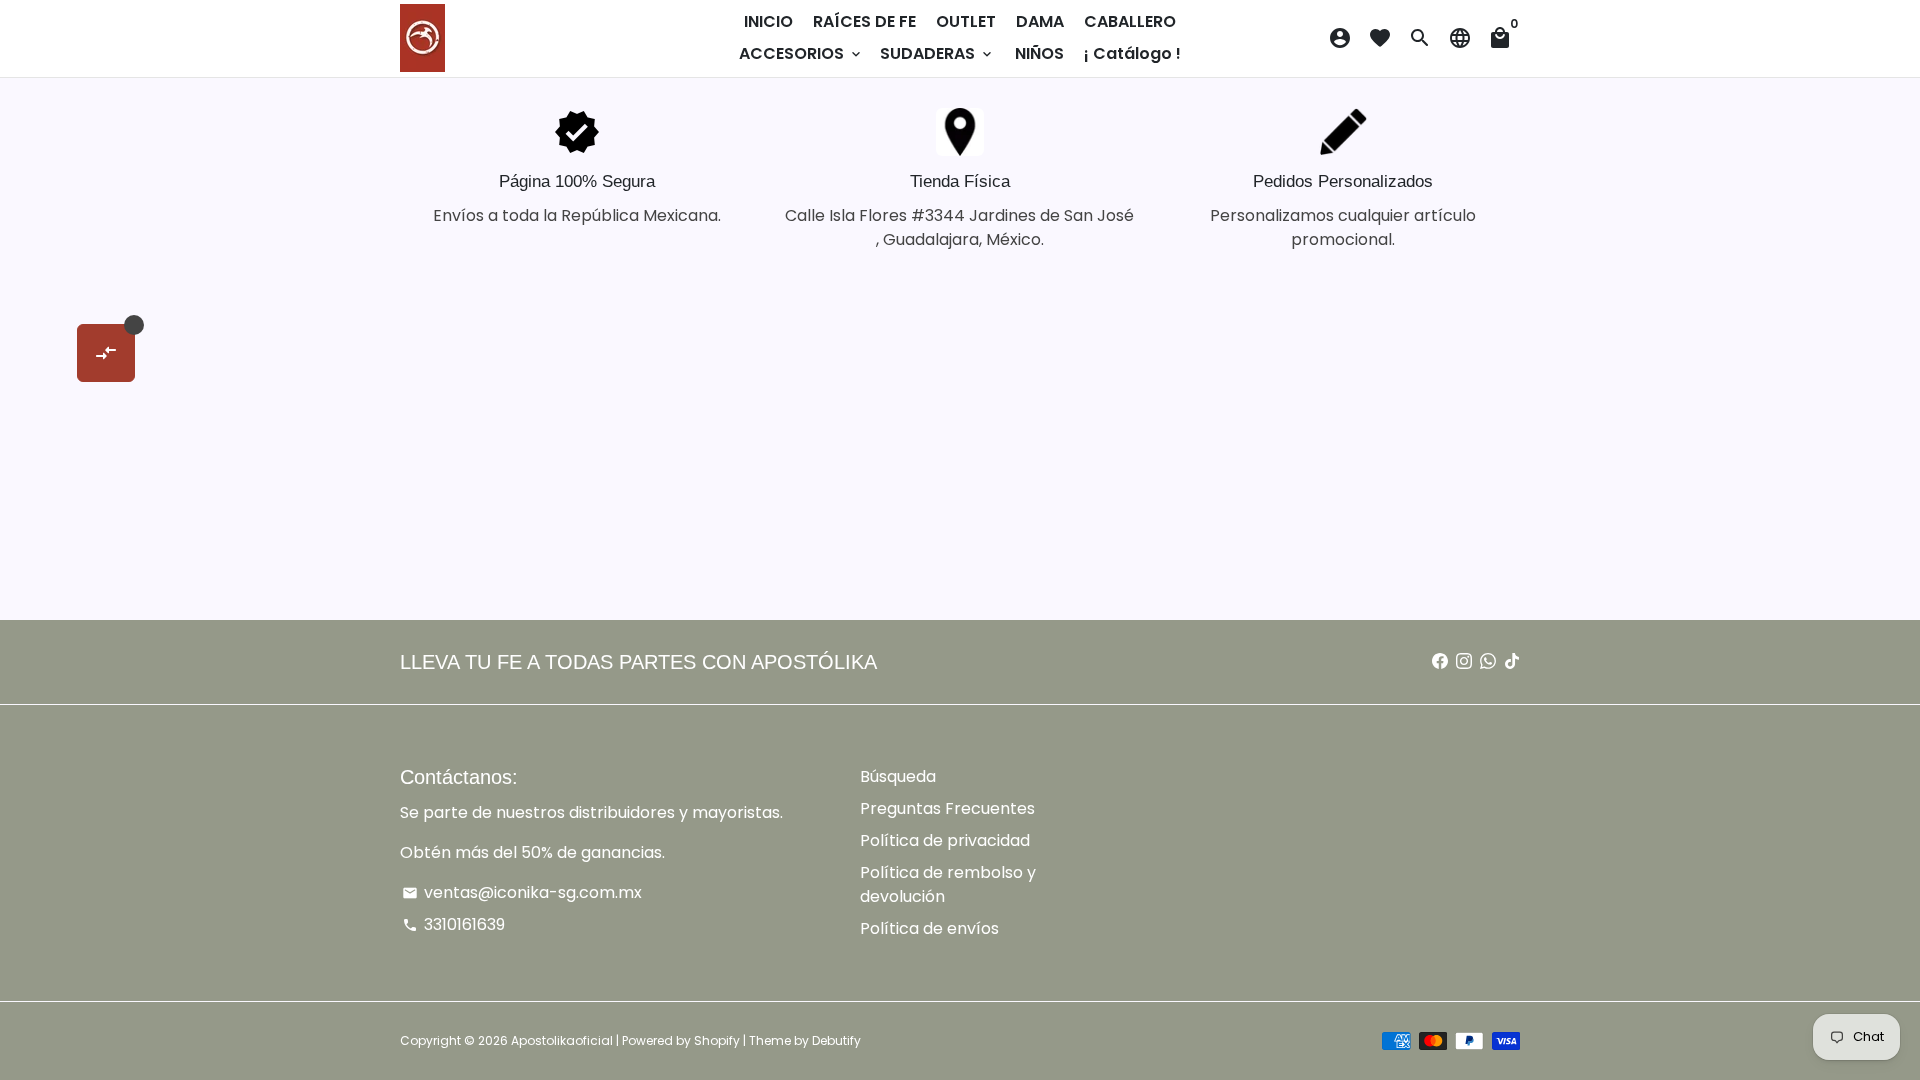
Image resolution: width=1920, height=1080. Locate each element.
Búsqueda (898, 776)
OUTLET (966, 21)
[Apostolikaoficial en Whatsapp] (1488, 661)
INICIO (768, 21)
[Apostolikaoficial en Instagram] (1464, 661)
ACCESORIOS (801, 53)
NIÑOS (1039, 53)
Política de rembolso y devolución (948, 884)
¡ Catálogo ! (1132, 53)
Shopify (717, 1040)
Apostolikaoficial (562, 1040)
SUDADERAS (937, 53)
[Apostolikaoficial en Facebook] (1440, 661)
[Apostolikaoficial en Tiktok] (1512, 661)
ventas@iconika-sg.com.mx (522, 892)
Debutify (836, 1040)
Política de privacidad (945, 840)
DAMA (1040, 21)
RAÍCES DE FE (864, 21)
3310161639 (453, 924)
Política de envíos (929, 928)
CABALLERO (1130, 21)
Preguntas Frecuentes (947, 808)
